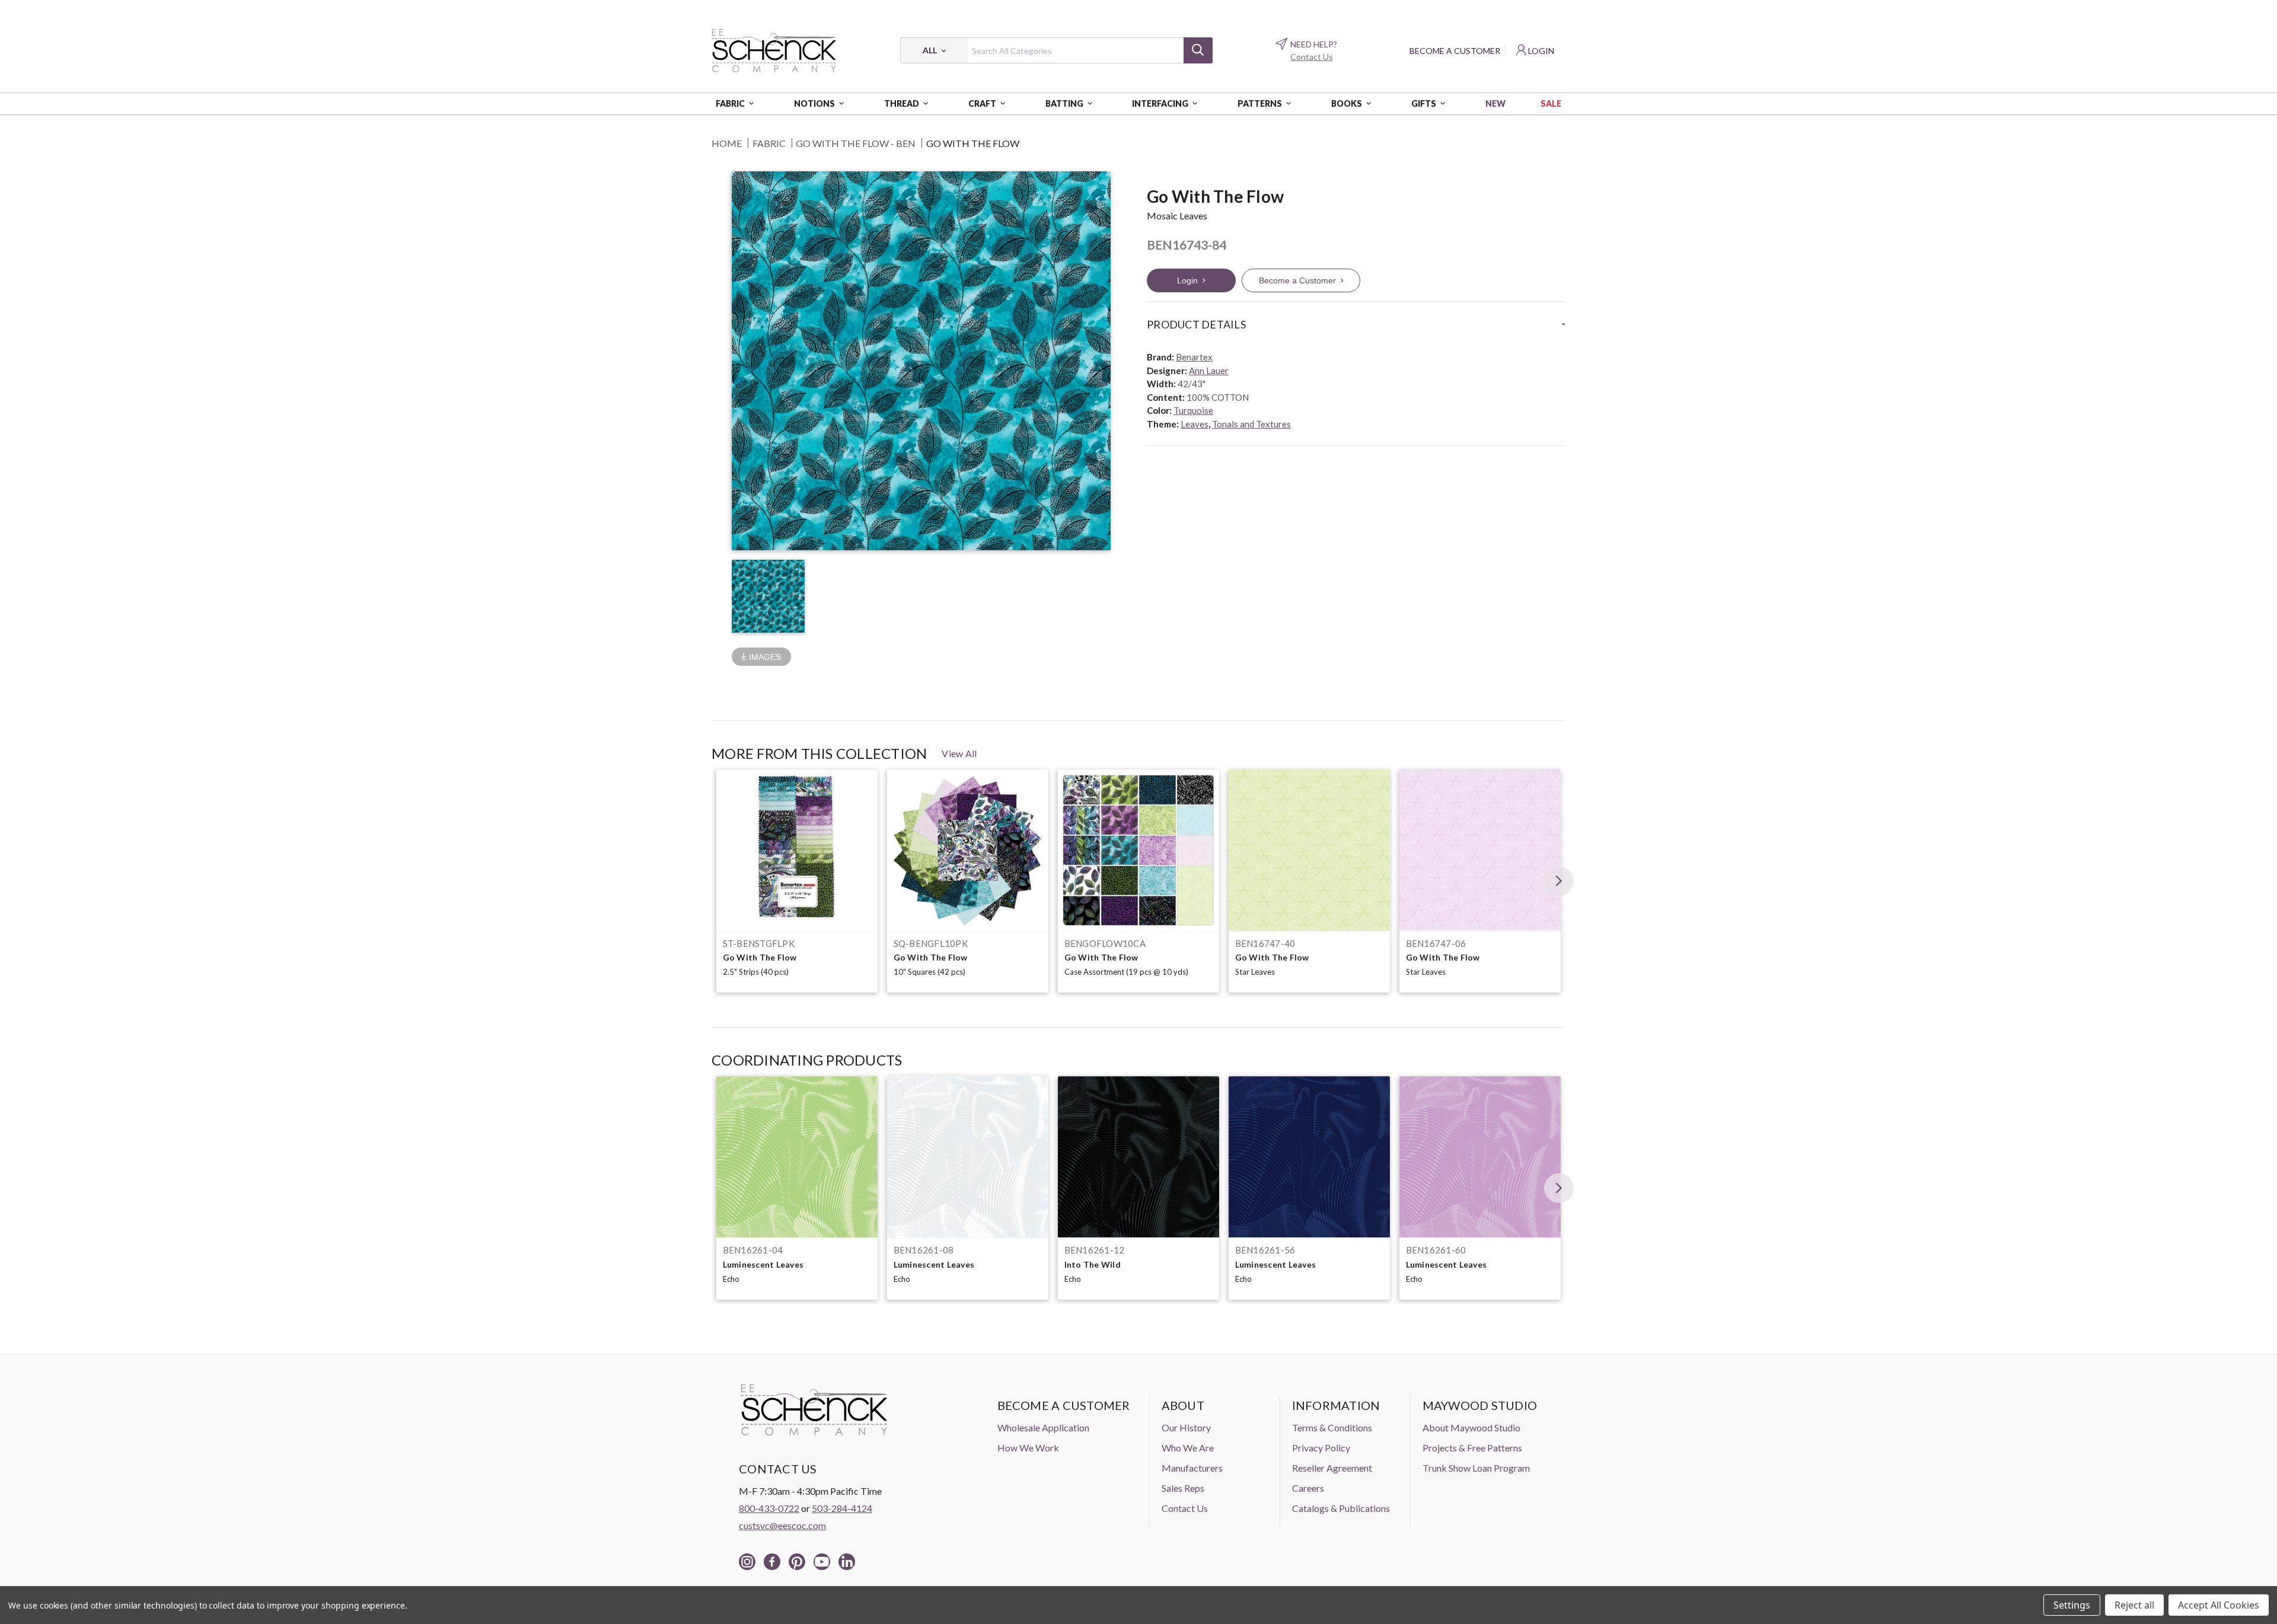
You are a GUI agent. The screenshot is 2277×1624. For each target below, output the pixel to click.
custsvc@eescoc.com (782, 1525)
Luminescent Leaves (763, 1264)
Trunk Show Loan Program (1476, 1468)
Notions (814, 103)
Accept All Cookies (2219, 1605)
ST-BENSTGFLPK (759, 943)
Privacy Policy (1321, 1448)
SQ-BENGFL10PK (931, 943)
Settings (2072, 1605)
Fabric (730, 103)
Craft (982, 103)
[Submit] (1198, 50)
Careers (1308, 1488)
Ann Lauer (1209, 371)
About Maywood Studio (1471, 1427)
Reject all (2134, 1605)
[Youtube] (822, 1562)
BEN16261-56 (1265, 1250)
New (1495, 103)
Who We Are (1188, 1448)
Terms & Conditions (1332, 1427)
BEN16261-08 (924, 1250)
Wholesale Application (1043, 1427)
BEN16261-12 (1095, 1250)
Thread (902, 103)
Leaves (1195, 424)
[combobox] (1056, 50)
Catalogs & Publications (1341, 1508)
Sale (1551, 103)
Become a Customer (1455, 51)
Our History (1186, 1427)
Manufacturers (1192, 1468)
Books (1347, 103)
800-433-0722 (769, 1508)
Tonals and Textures (1251, 424)
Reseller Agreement (1332, 1468)
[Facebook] (772, 1562)
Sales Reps (1183, 1488)
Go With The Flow (760, 957)
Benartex (1194, 357)
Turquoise (1193, 410)
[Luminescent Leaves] (797, 1157)
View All (959, 753)
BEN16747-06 (1436, 943)
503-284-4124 (842, 1508)
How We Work (1028, 1448)
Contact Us (1312, 57)
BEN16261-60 (1436, 1250)
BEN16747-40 (1265, 943)
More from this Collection (819, 753)
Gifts (1424, 103)
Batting (1064, 103)
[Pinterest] (797, 1562)
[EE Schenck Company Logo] (774, 50)
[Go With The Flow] (797, 850)
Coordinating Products (807, 1060)
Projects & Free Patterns (1472, 1448)
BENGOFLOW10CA (1105, 943)
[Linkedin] (847, 1562)
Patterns (1260, 103)
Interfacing (1160, 103)
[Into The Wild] (1138, 1157)
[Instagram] (747, 1562)
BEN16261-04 (753, 1250)
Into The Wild (1093, 1264)
